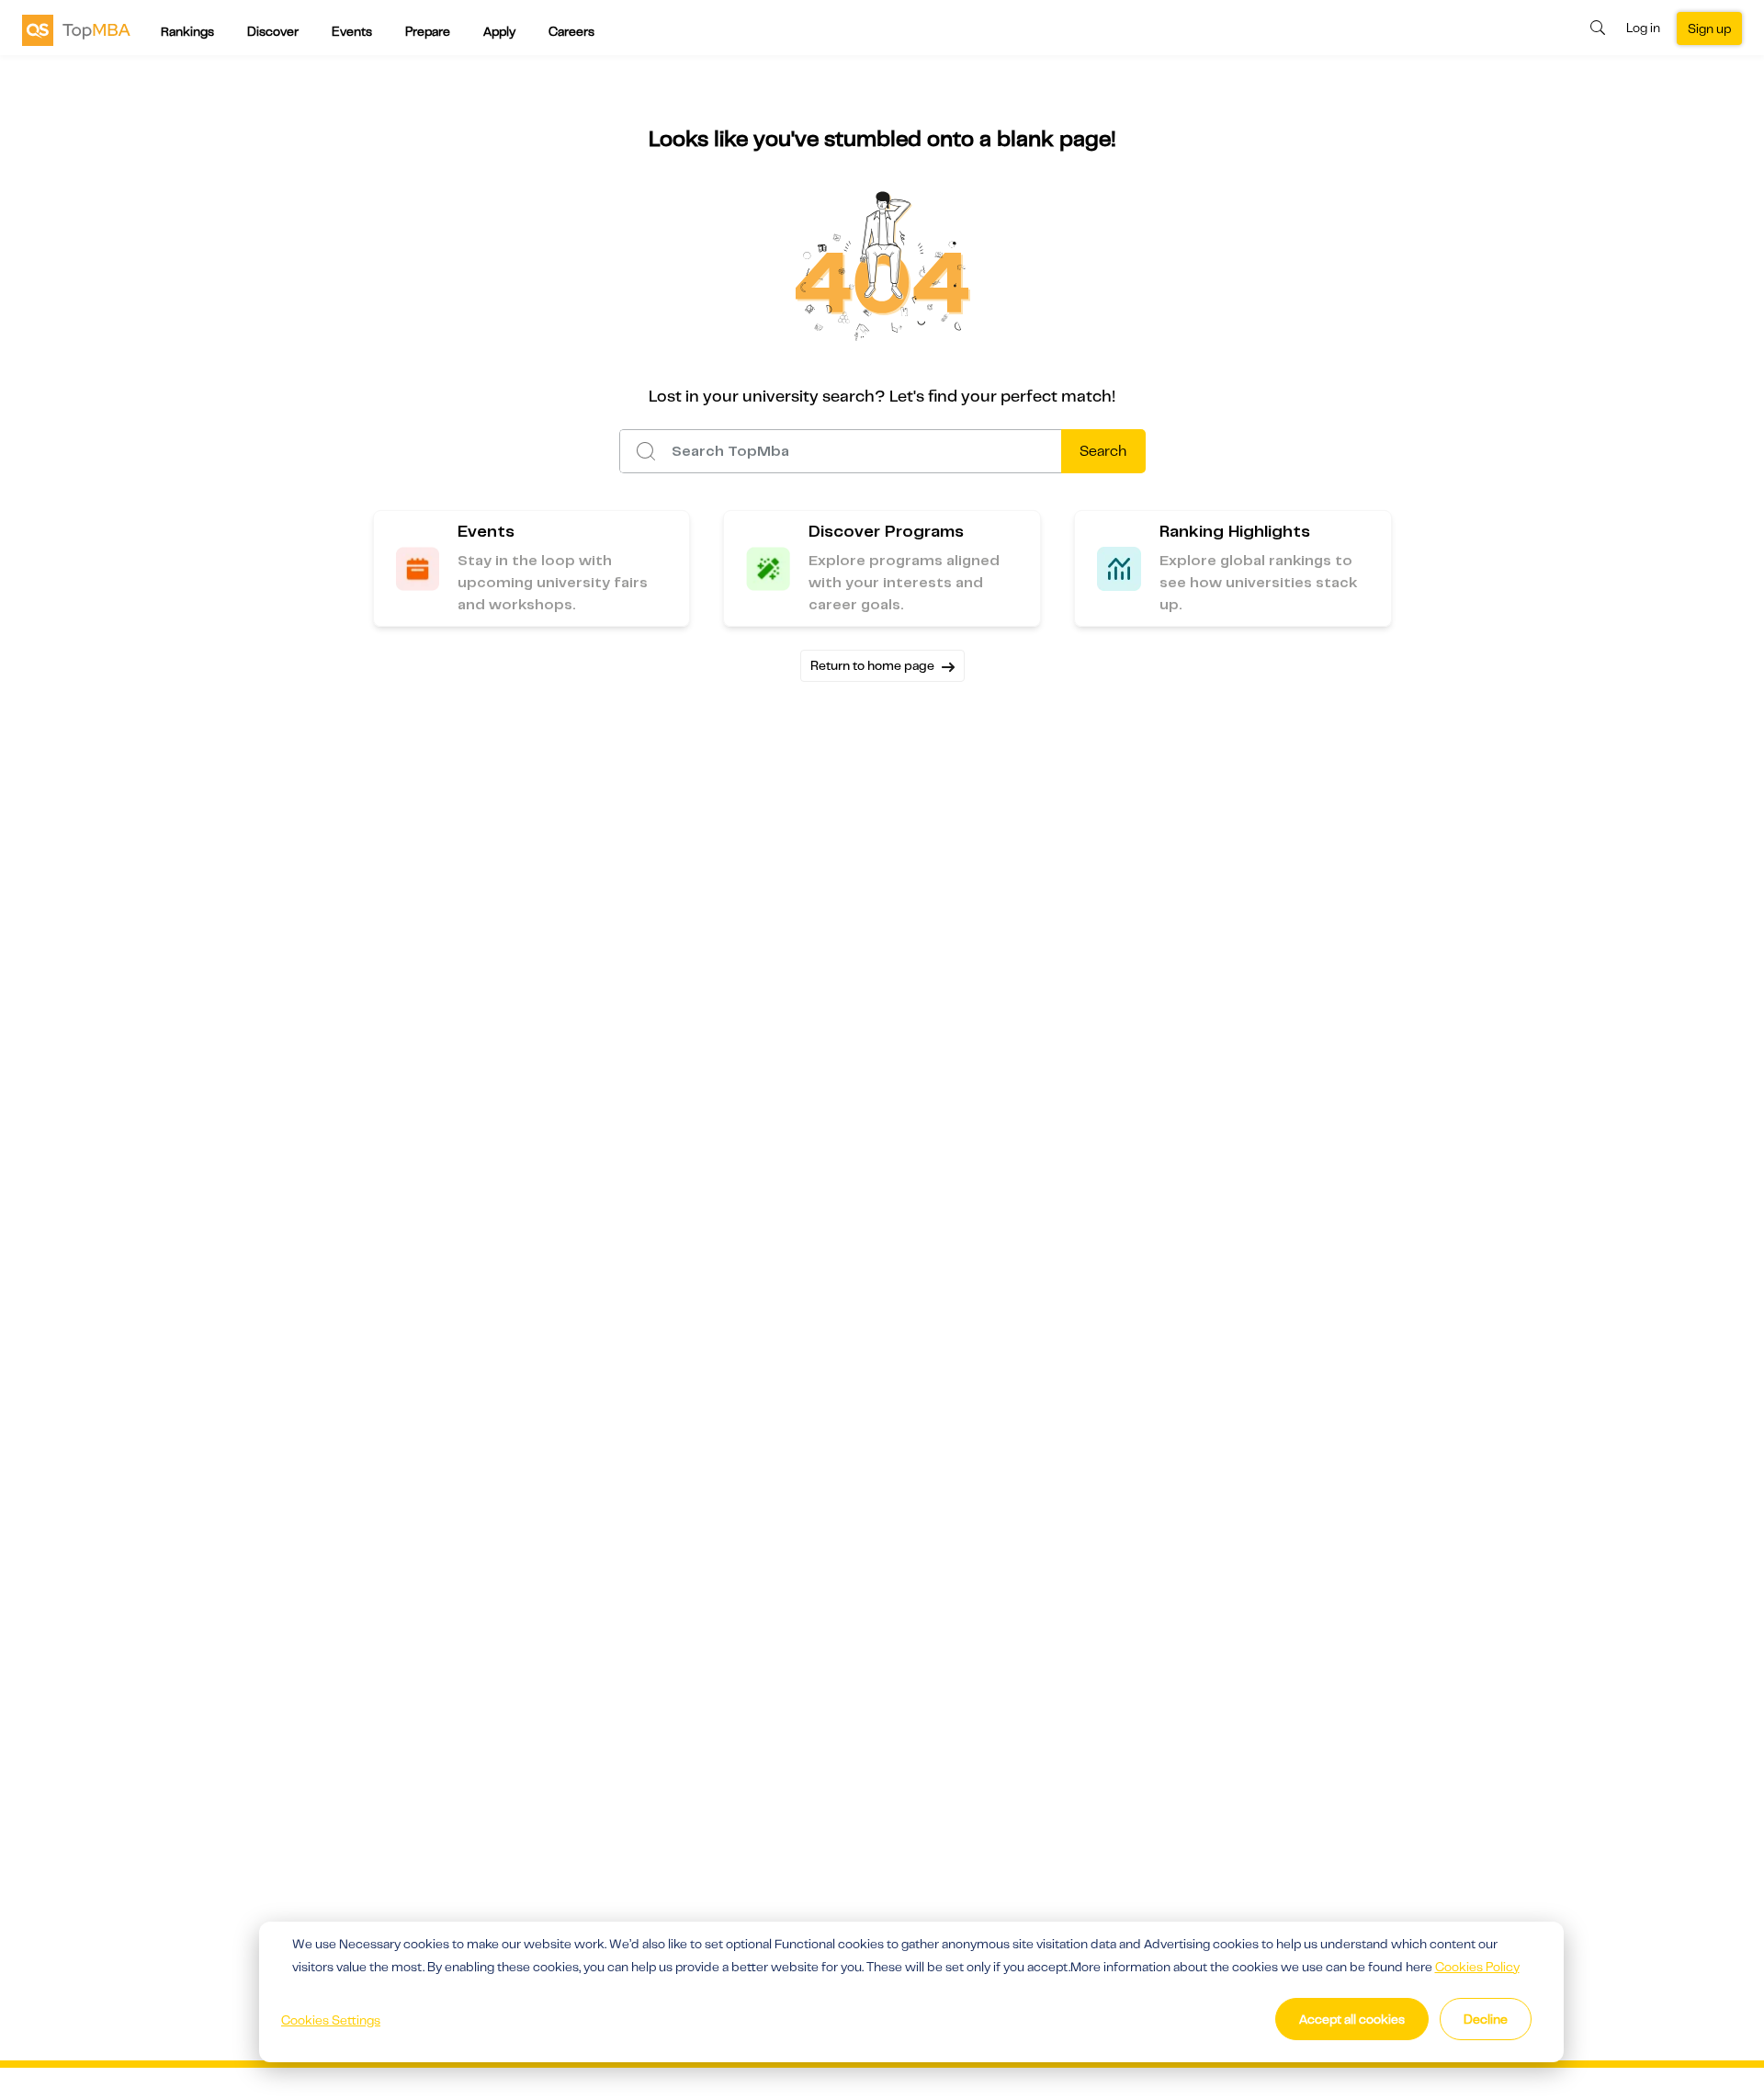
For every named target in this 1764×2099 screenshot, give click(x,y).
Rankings (187, 31)
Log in (1643, 28)
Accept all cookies (1352, 2019)
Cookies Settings (331, 2020)
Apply (499, 31)
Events (352, 31)
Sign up (1709, 28)
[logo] (76, 29)
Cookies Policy (1477, 1967)
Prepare (428, 31)
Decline (1486, 2019)
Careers (571, 31)
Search (1103, 451)
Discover (273, 31)
